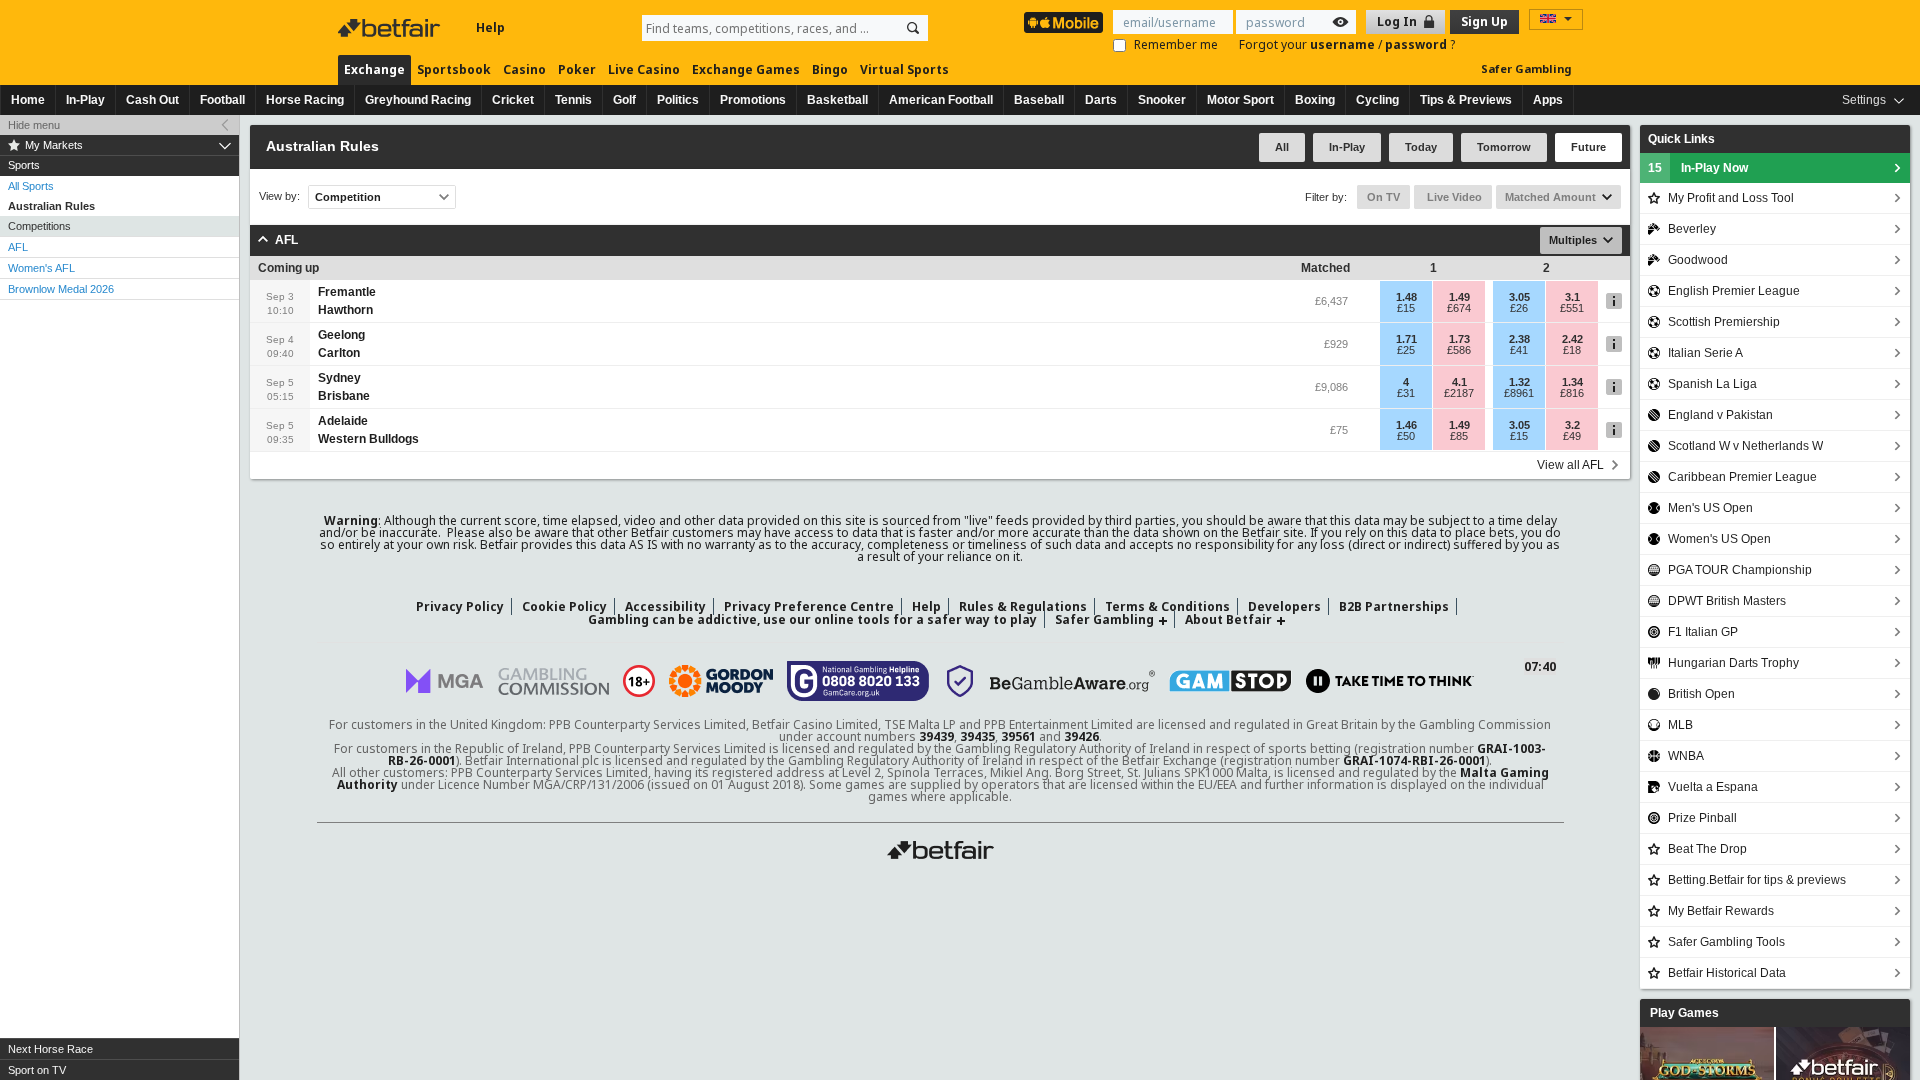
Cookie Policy (564, 606)
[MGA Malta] (445, 681)
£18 (1572, 350)
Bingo (830, 69)
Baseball (1039, 100)
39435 (977, 736)
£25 (1406, 350)
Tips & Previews (1466, 100)
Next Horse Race (50, 1049)
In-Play (85, 100)
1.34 (1572, 382)
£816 (1572, 393)
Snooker (1162, 100)
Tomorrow (1504, 147)
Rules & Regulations (1023, 606)
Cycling (1377, 100)
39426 (1081, 736)
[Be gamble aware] (1072, 681)
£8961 (1519, 393)
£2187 (1459, 393)
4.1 (1459, 382)
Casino (524, 69)
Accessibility (665, 606)
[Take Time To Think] (1390, 681)
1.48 (1406, 297)
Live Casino (644, 69)
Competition (348, 197)
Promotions (753, 100)
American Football (941, 100)
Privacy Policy (460, 606)
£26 (1519, 308)
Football (222, 100)
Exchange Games (746, 69)
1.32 (1519, 382)
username (1344, 44)
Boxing (1315, 100)
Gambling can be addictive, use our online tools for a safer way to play (812, 619)
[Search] (913, 28)
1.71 (1406, 339)
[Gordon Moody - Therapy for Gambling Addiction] (721, 681)
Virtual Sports (904, 69)
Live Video (1453, 197)
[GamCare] (858, 681)
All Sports (31, 186)
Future (1588, 147)
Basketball (837, 100)
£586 (1459, 350)
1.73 (1459, 339)
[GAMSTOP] (1230, 681)
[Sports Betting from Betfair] (1063, 22)
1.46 (1406, 425)
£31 (1406, 393)
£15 (1406, 308)
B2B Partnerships (1394, 606)
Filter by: (1326, 197)
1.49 (1459, 297)
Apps (1548, 100)
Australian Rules (51, 206)
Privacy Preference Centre (809, 606)
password (1417, 44)
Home (28, 100)
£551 (1572, 308)
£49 (1572, 436)
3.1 (1572, 297)
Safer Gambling (1526, 68)
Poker (577, 69)
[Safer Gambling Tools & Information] (960, 681)
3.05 (1519, 297)
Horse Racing (305, 100)
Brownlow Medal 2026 (61, 289)
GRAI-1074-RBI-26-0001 (1414, 760)
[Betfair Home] (391, 28)
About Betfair (1228, 619)
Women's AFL (41, 268)
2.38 (1519, 339)
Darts (1101, 100)
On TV (1383, 197)
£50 (1406, 436)
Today (1421, 147)
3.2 (1572, 425)
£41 (1519, 350)
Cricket (513, 100)
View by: (279, 196)
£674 (1459, 308)
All (1282, 147)
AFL (18, 247)
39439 (936, 736)
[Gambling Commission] (553, 681)
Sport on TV (37, 1070)
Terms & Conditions (1167, 606)
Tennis (573, 100)
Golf (624, 100)
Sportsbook (454, 69)
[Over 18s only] (639, 681)
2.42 (1572, 339)
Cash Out (152, 100)
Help (490, 27)
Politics (678, 100)
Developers (1284, 606)
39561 (1018, 736)
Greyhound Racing (418, 100)
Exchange (374, 69)
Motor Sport (1240, 100)
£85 (1459, 436)
